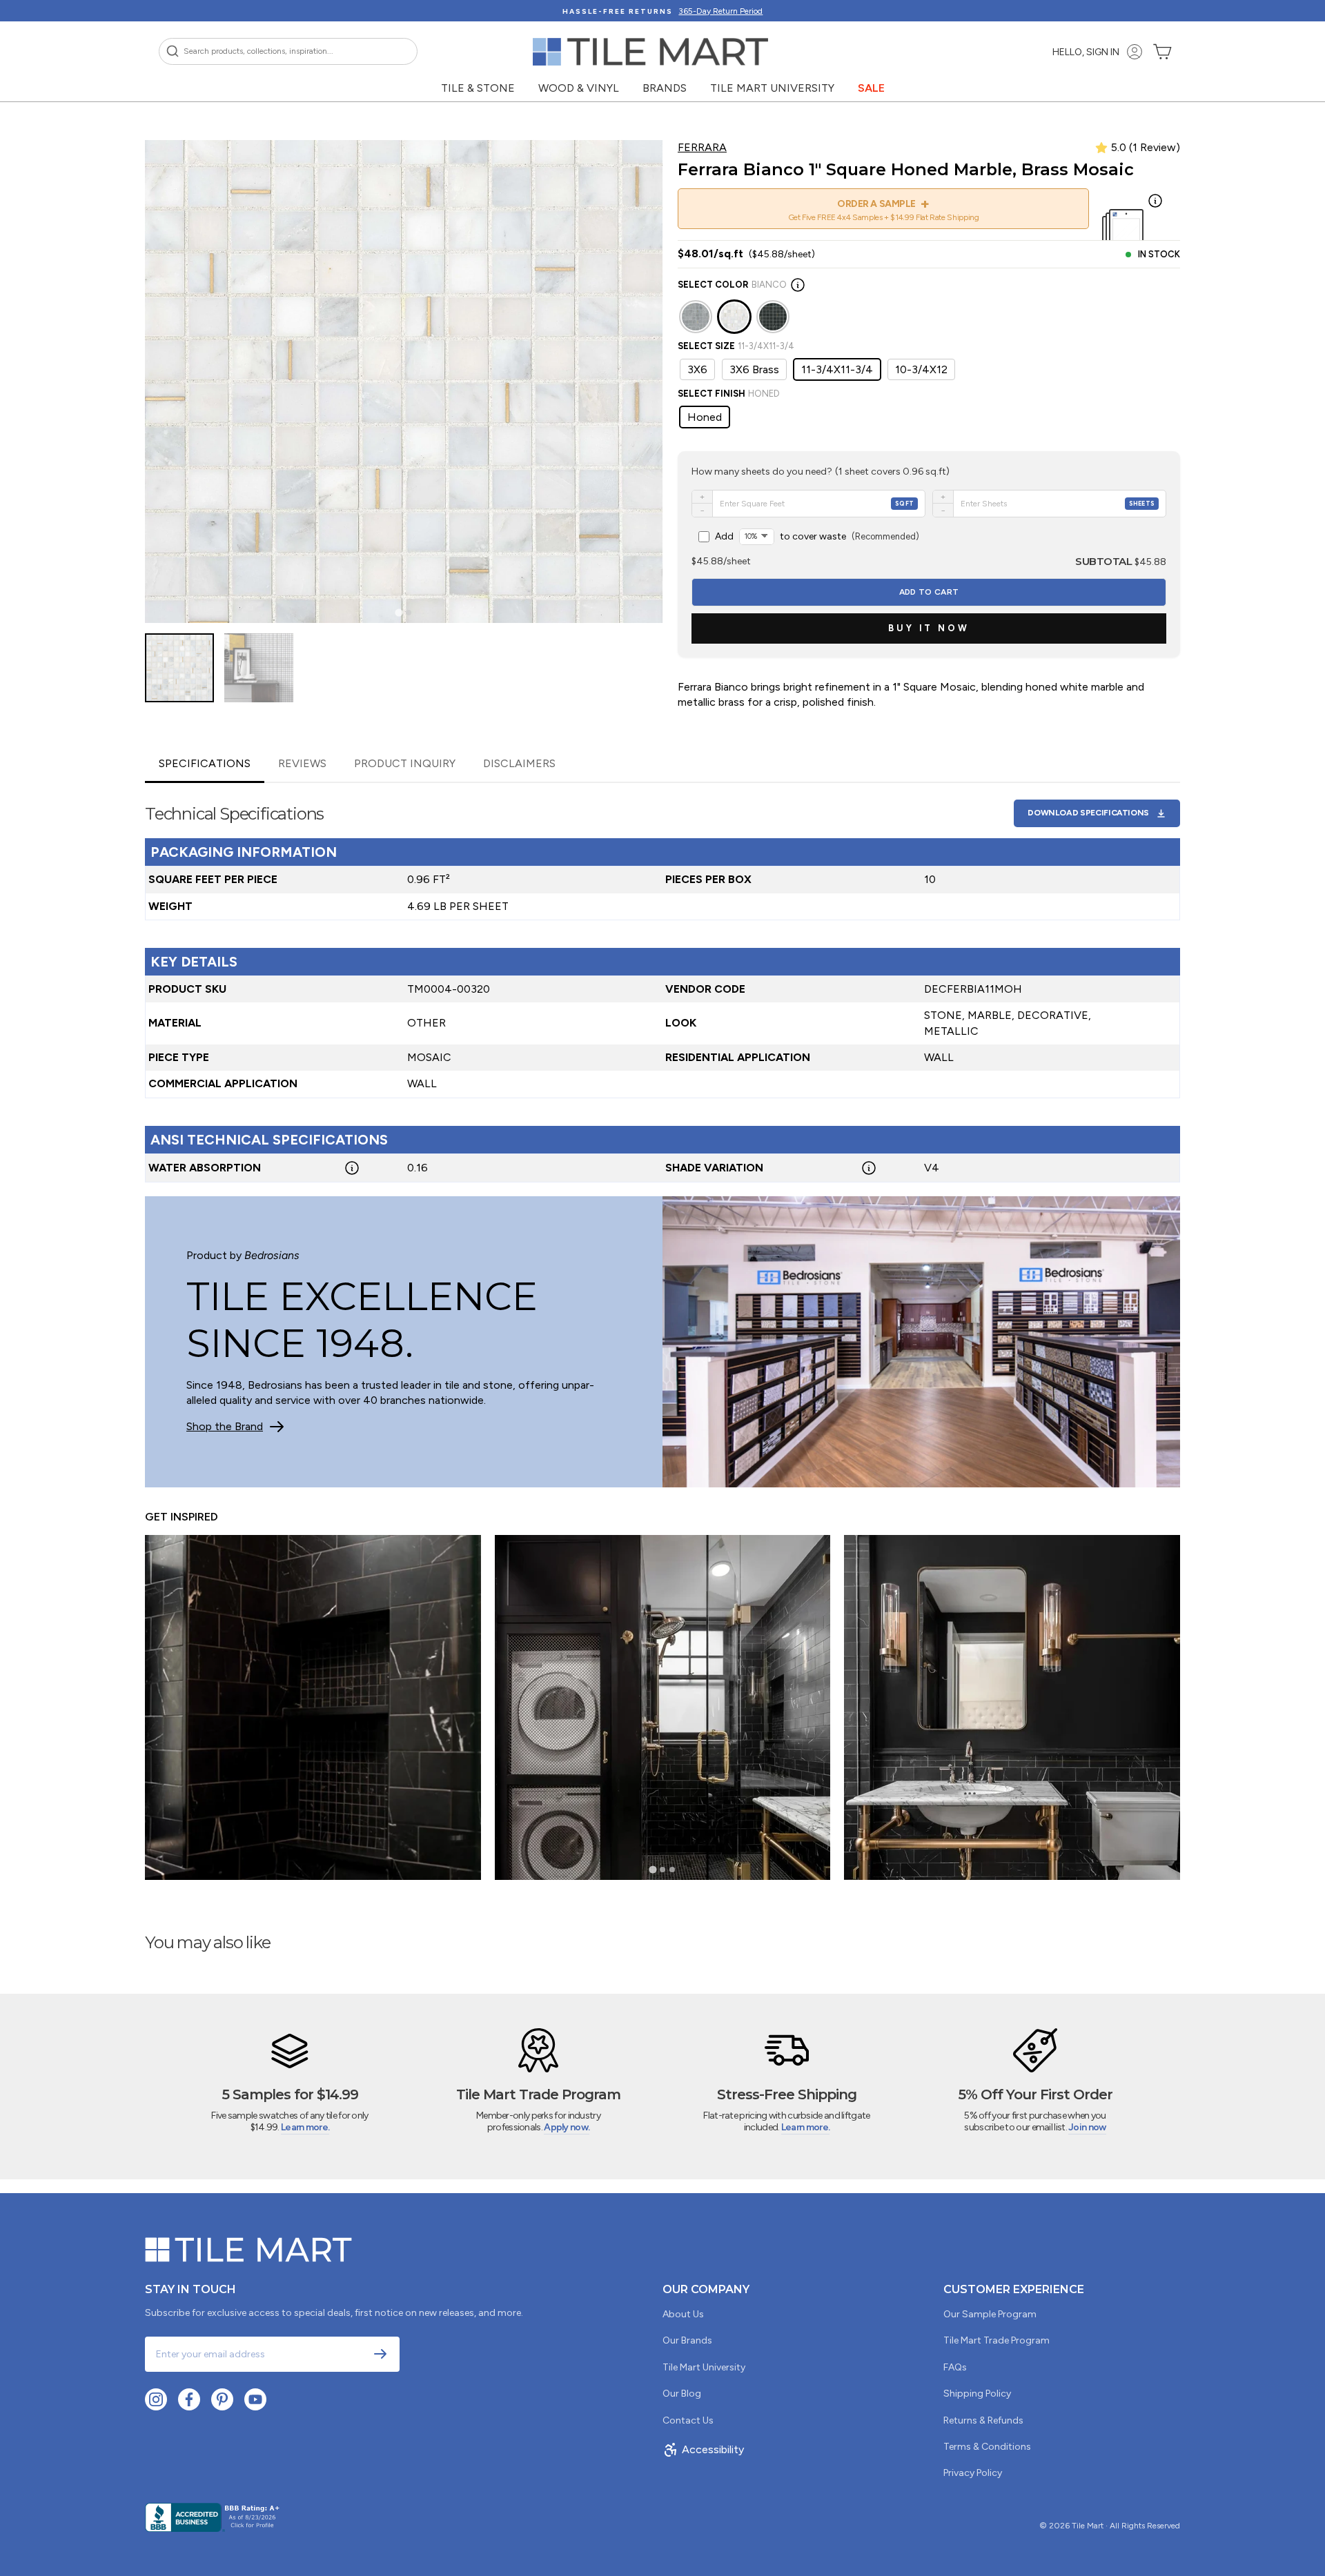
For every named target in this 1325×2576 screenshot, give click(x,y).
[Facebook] (189, 2399)
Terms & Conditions (987, 2447)
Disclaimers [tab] (519, 763)
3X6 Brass (754, 369)
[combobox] (288, 51)
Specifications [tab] (205, 763)
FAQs (955, 2367)
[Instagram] (156, 2399)
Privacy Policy (973, 2473)
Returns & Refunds (983, 2420)
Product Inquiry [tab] (405, 763)
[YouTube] (255, 2399)
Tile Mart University (772, 88)
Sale (871, 88)
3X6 (697, 369)
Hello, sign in (1086, 52)
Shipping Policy (977, 2394)
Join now (1087, 2127)
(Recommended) (817, 536)
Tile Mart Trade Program (997, 2340)
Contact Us (688, 2420)
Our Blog (682, 2394)
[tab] (399, 613)
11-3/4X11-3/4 (837, 369)
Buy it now (929, 628)
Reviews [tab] (302, 763)
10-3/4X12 (921, 369)
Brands (665, 88)
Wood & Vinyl (579, 88)
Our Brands (687, 2340)
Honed (705, 417)
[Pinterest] (222, 2399)
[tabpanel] (662, 983)
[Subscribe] (380, 2354)
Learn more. (305, 2127)
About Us (683, 2314)
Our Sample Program (990, 2314)
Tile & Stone (478, 88)
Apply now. (567, 2127)
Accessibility (713, 2449)
